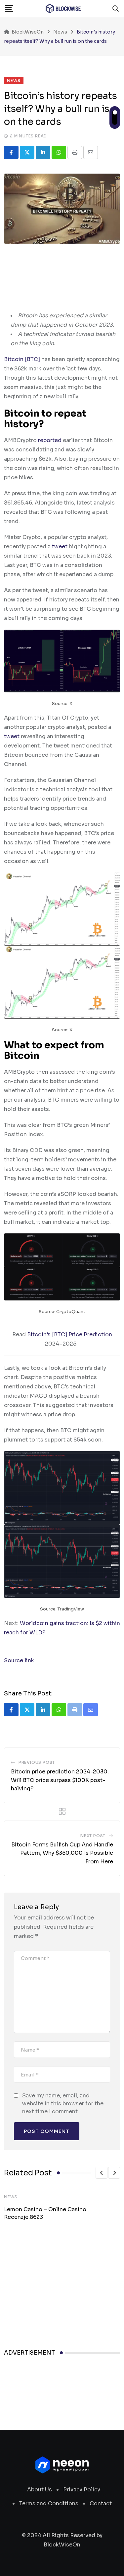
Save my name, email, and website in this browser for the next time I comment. (63, 2104)
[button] (102, 2173)
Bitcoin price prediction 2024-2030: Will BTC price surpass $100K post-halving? (60, 1780)
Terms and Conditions (49, 2503)
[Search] (116, 8)
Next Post (93, 1836)
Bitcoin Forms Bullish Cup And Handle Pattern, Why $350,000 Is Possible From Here (62, 1853)
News (11, 2197)
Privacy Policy (82, 2490)
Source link (19, 1660)
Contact (101, 2503)
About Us (40, 2490)
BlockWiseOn (62, 2545)
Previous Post (37, 1762)
